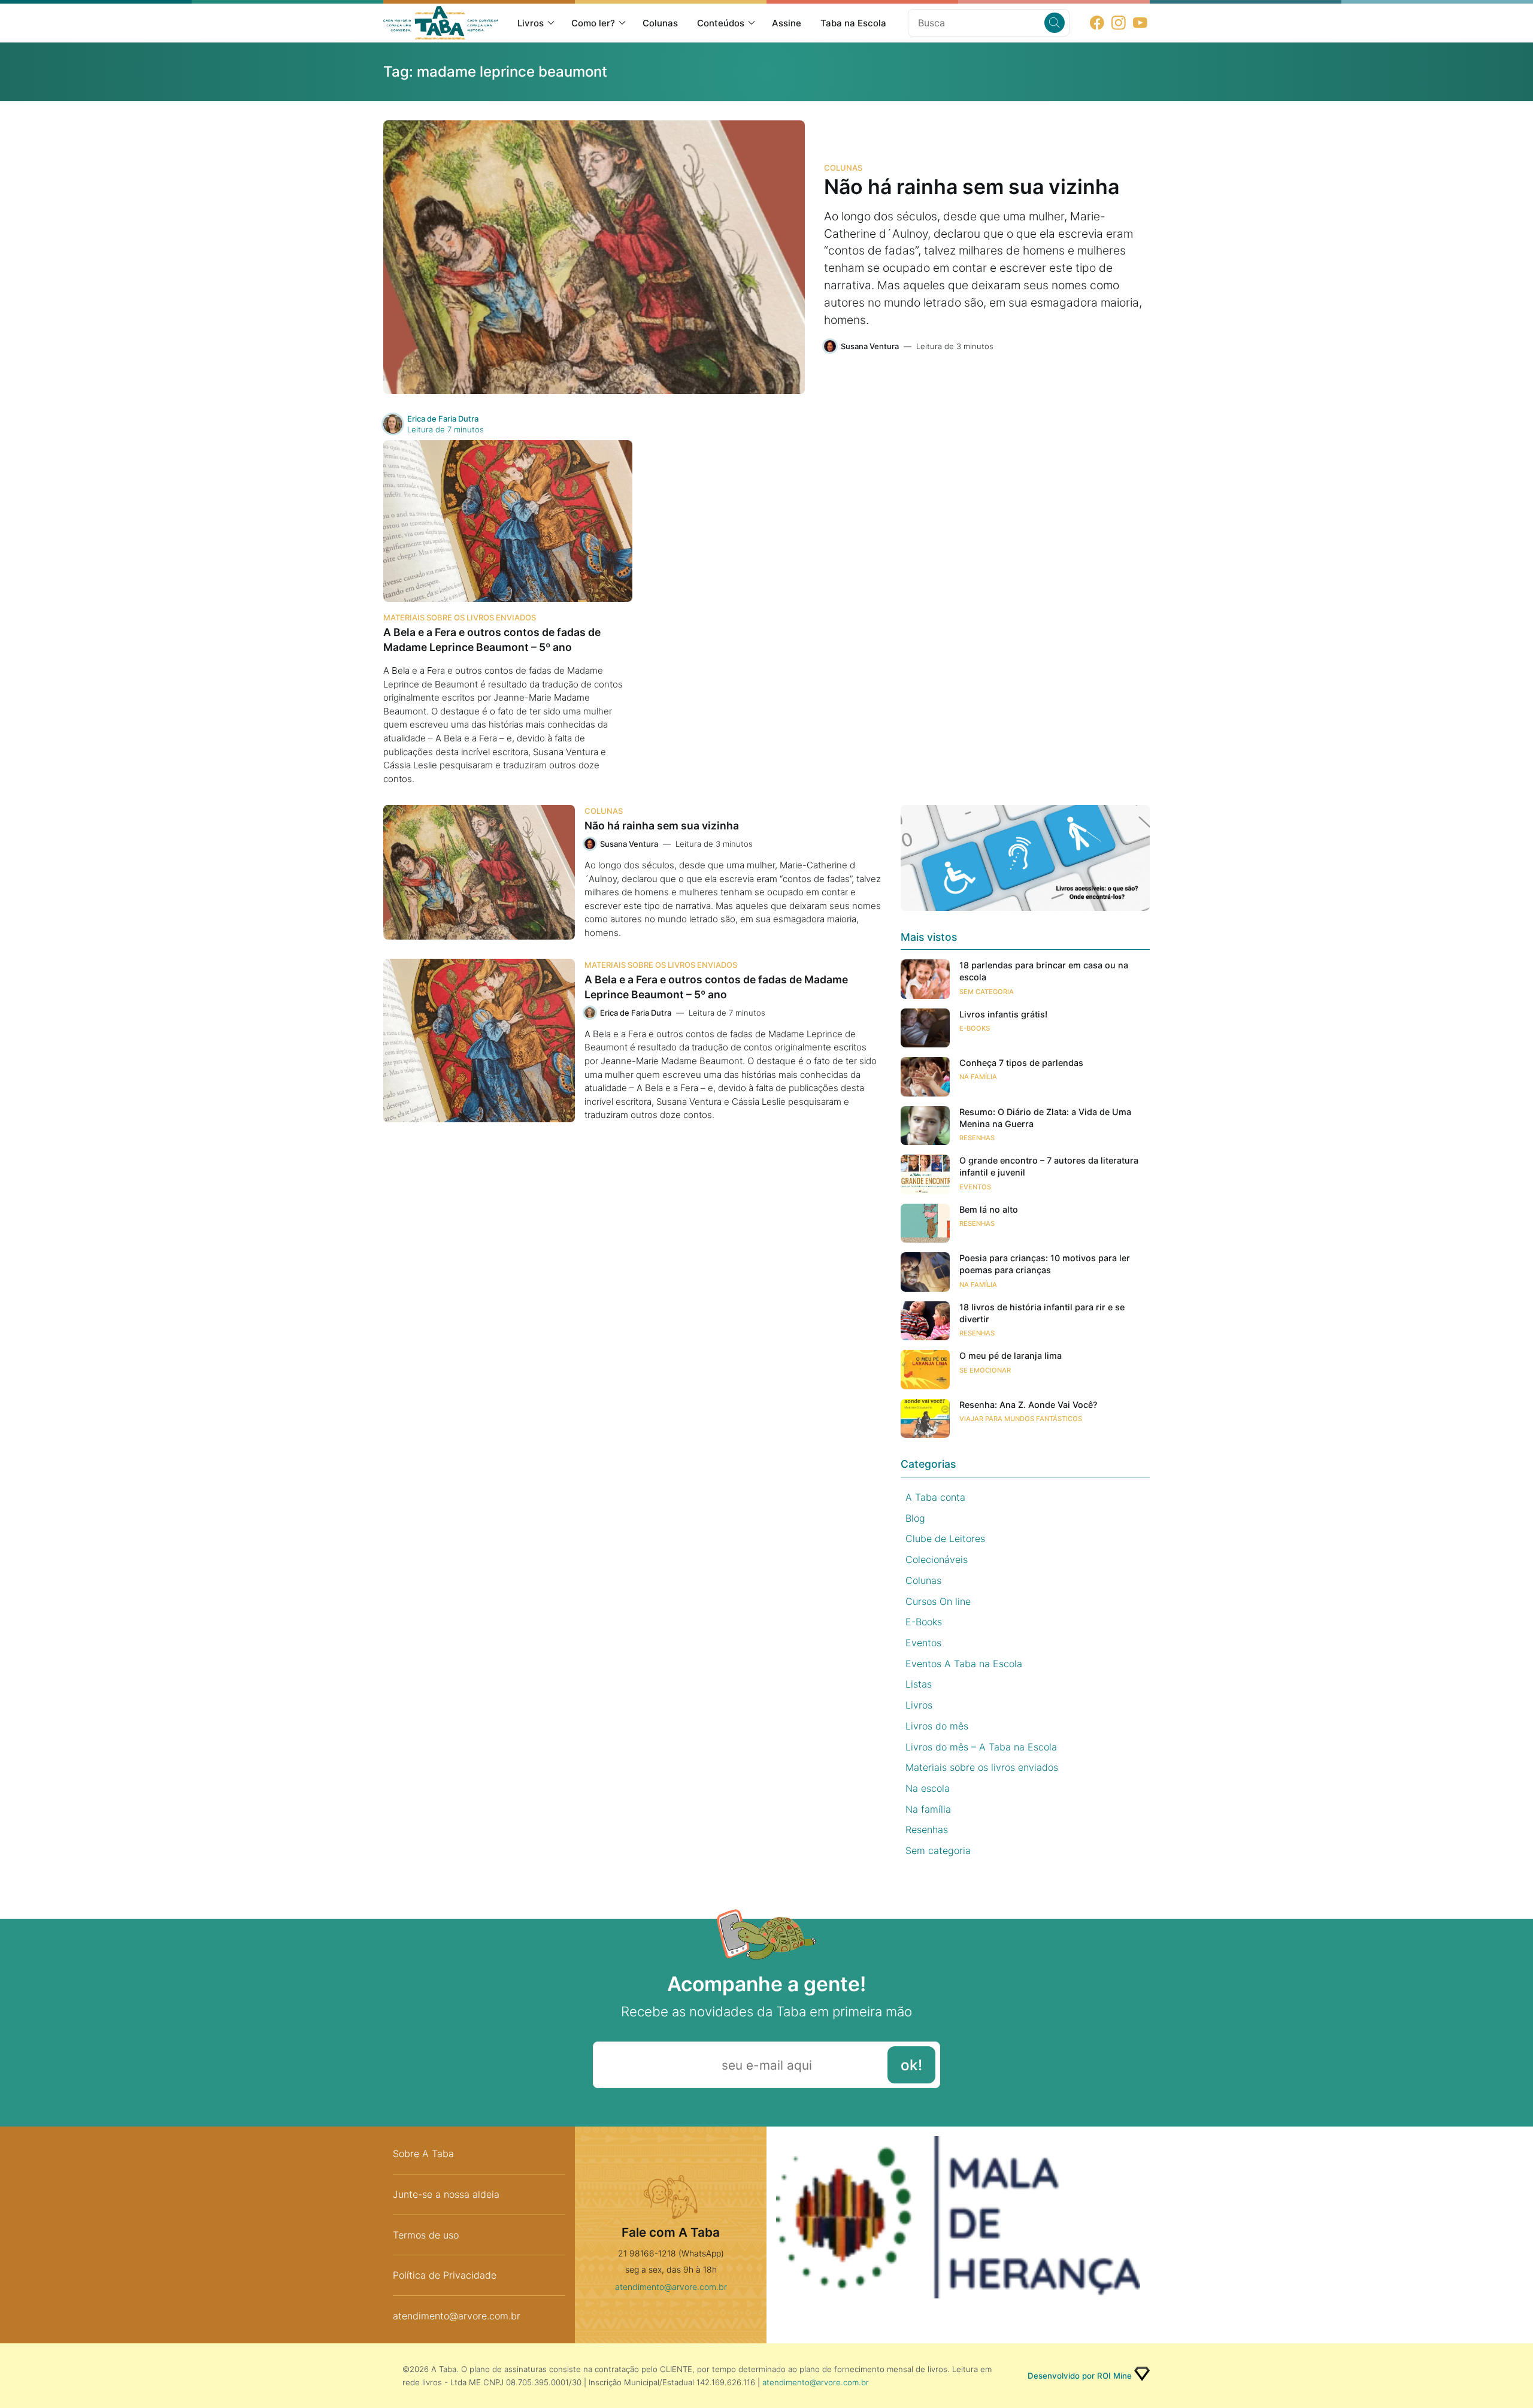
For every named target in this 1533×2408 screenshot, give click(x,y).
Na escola (928, 1788)
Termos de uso (426, 2235)
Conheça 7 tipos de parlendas (1021, 1063)
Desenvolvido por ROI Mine (1080, 2376)
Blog (915, 1518)
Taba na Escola (853, 23)
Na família (978, 1077)
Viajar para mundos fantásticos (1021, 1419)
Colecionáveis (937, 1559)
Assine (787, 23)
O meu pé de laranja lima (1011, 1356)
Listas (919, 1684)
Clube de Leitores (945, 1538)
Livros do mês (937, 1726)
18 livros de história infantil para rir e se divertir (1042, 1313)
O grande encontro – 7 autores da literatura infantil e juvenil (1049, 1166)
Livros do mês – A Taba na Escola (981, 1747)
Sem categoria (987, 992)
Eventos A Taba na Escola (964, 1664)
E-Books (975, 1028)
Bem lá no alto (989, 1209)
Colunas (660, 23)
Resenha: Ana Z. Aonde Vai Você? (1028, 1405)
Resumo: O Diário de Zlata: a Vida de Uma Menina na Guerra (1045, 1118)
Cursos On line (938, 1601)
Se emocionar (985, 1370)
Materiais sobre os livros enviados (460, 617)
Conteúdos (721, 23)
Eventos (975, 1187)
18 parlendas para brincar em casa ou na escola (1044, 971)
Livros (531, 23)
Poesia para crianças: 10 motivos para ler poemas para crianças (1045, 1264)
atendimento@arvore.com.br (457, 2316)
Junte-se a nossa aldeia (446, 2194)
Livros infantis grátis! (1003, 1014)
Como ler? (593, 23)
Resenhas (977, 1138)
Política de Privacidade (445, 2275)
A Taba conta (935, 1497)
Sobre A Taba (423, 2153)
